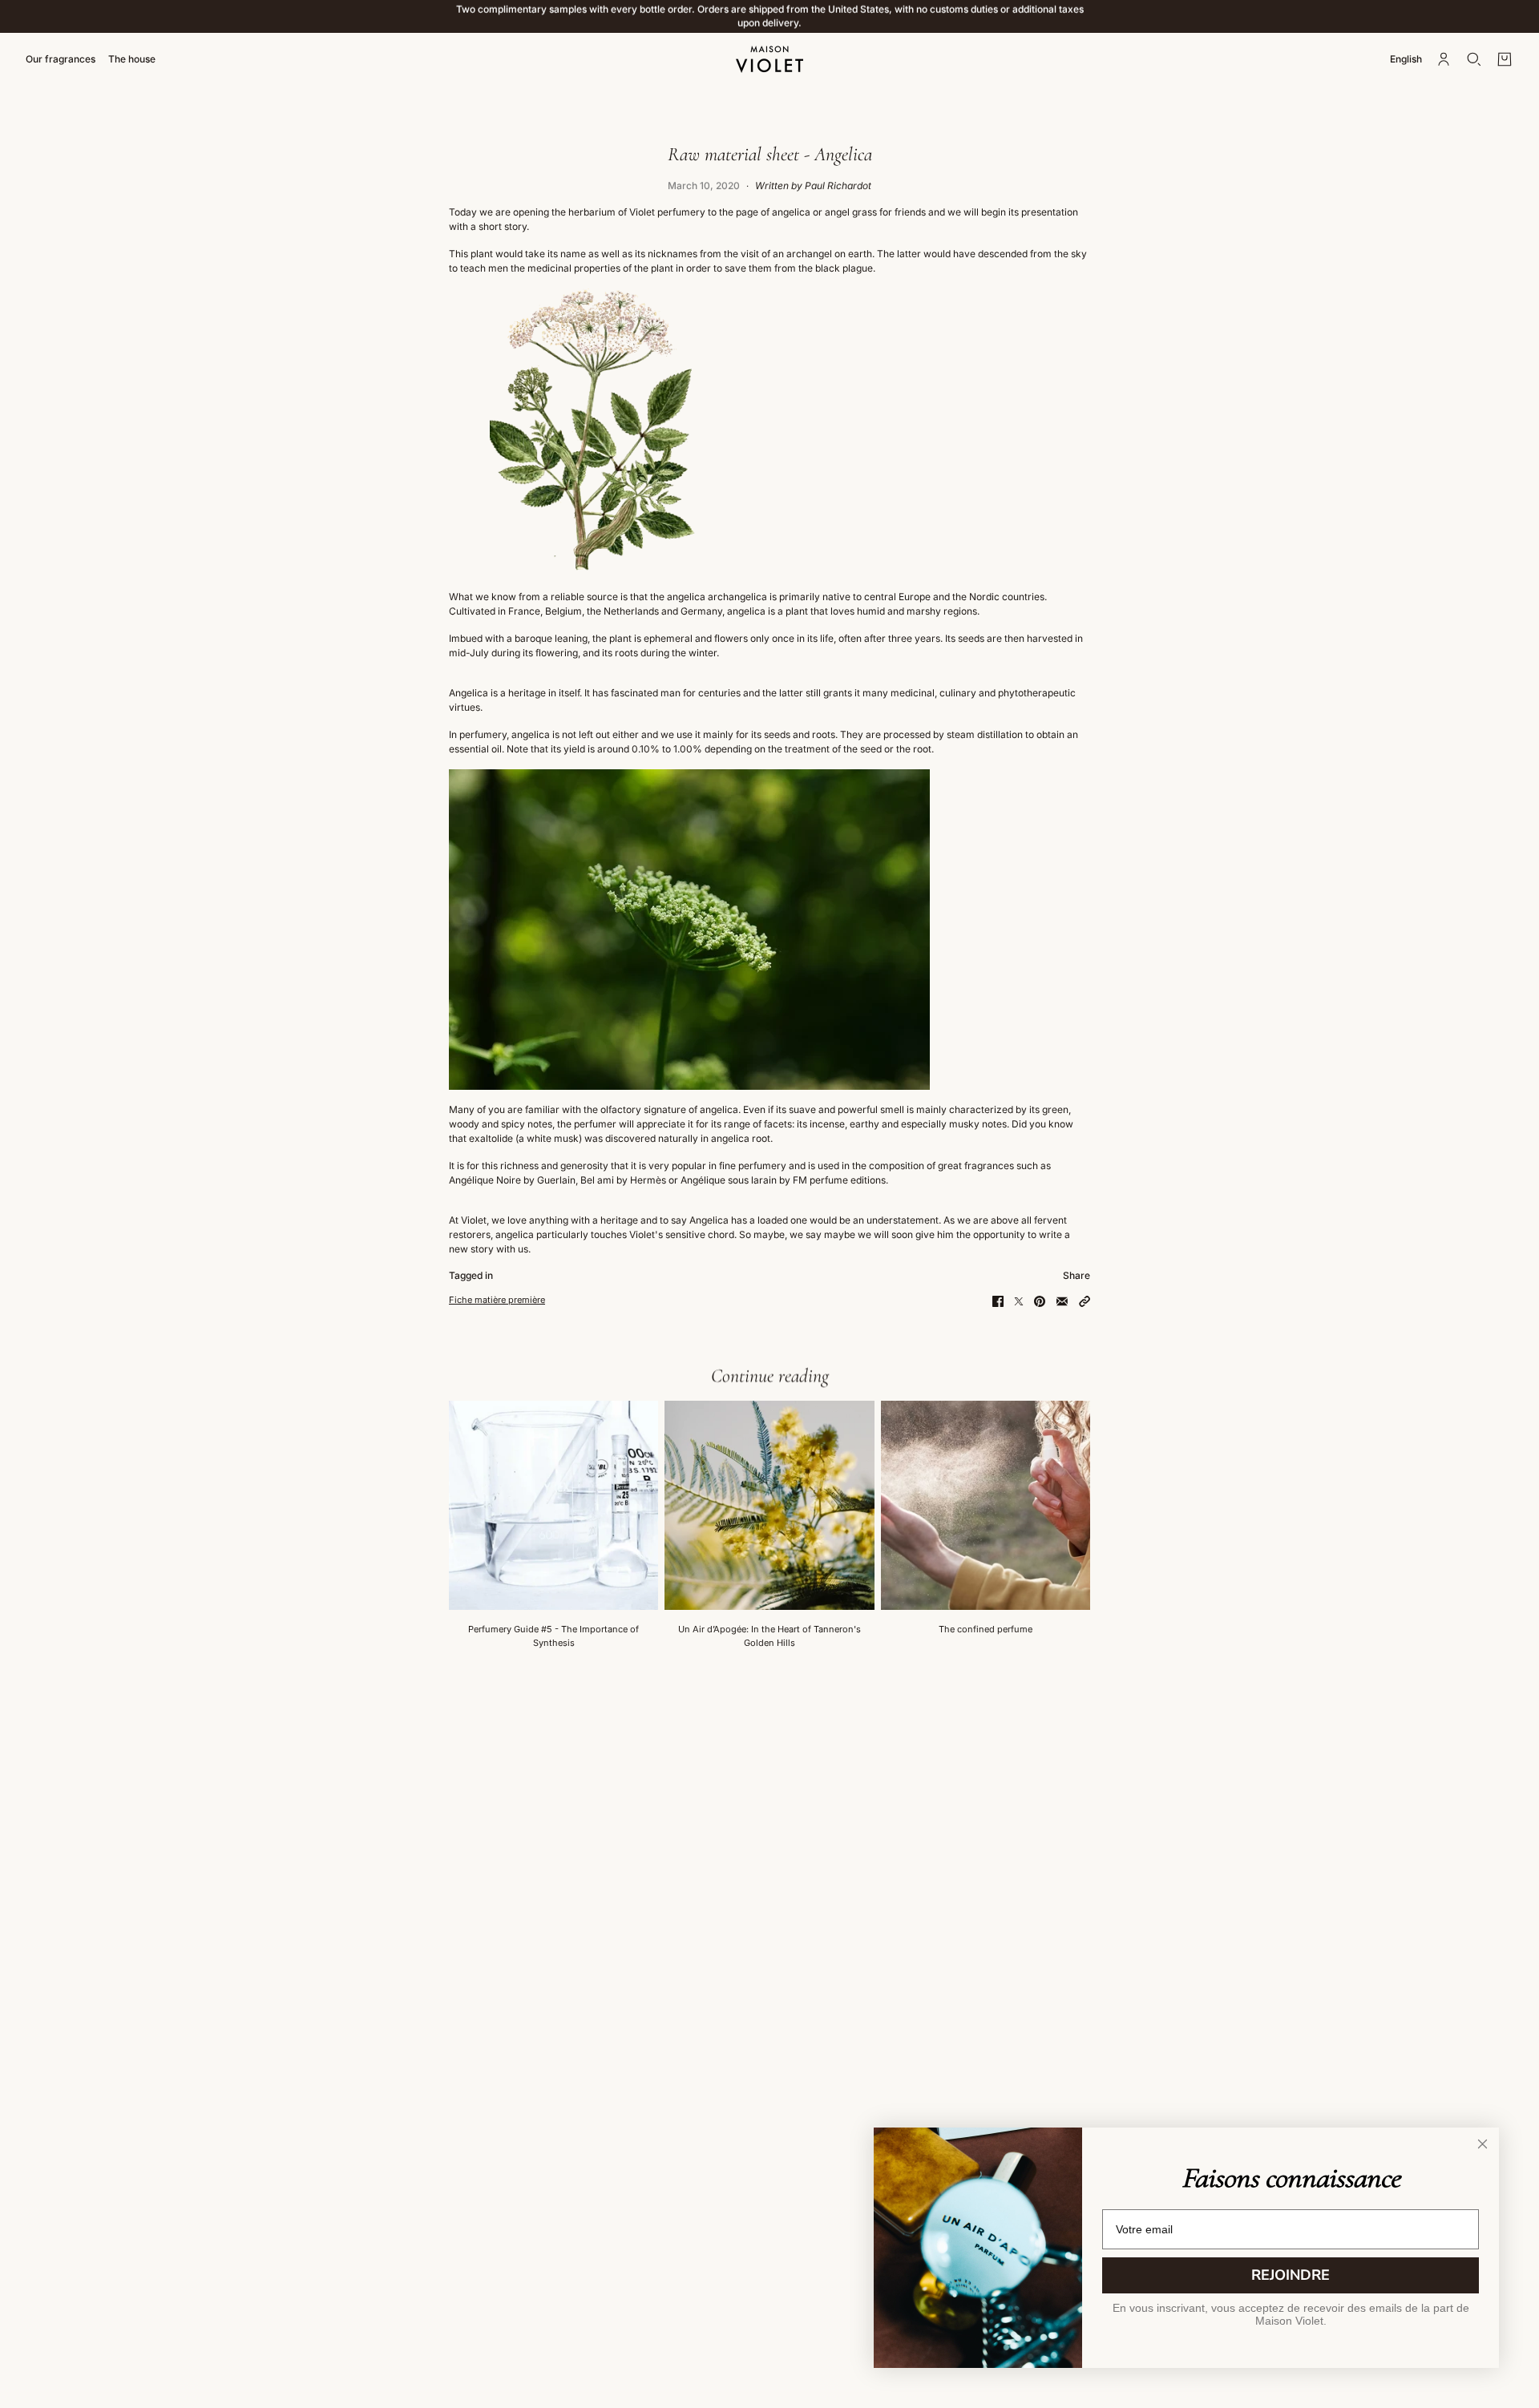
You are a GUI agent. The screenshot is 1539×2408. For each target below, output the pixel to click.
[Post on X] (1019, 1301)
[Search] (1474, 59)
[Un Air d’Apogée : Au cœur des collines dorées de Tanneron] (769, 1505)
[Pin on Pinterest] (1040, 1301)
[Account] (1444, 59)
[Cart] (1505, 59)
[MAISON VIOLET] (769, 59)
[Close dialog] (1482, 2144)
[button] (1085, 1301)
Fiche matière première (497, 1300)
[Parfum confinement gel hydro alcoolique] (986, 1505)
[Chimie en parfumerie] (553, 1505)
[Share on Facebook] (998, 1301)
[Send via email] (1062, 1301)
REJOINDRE (1291, 2275)
